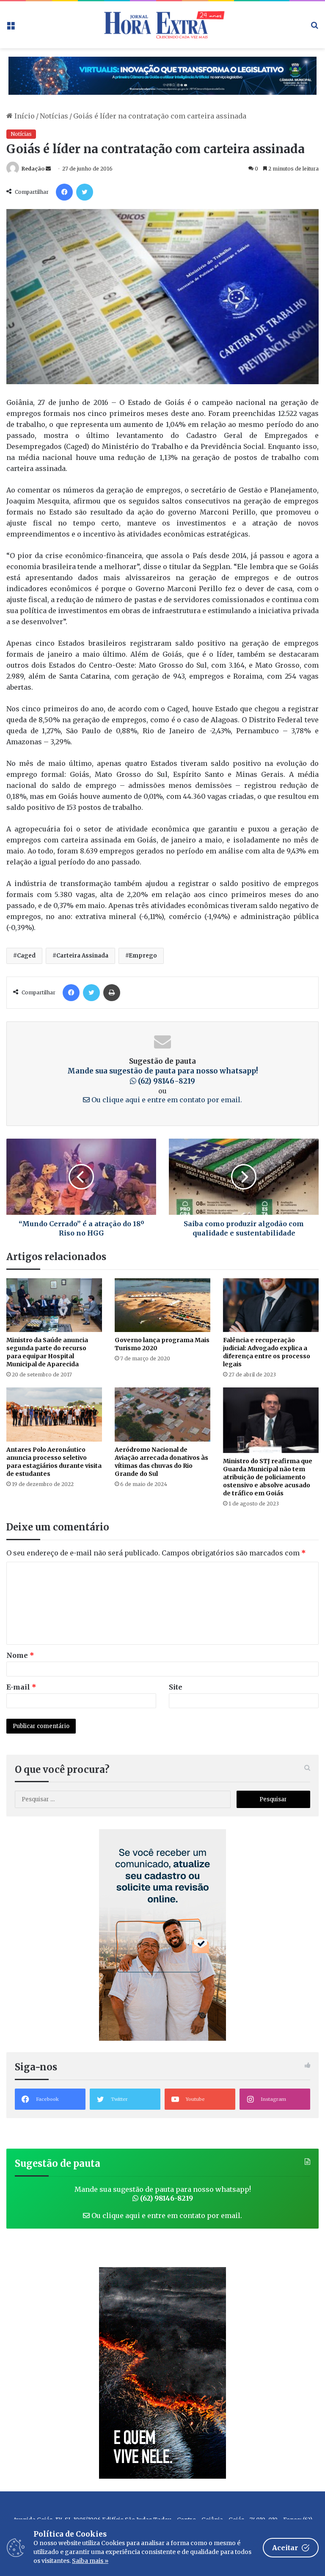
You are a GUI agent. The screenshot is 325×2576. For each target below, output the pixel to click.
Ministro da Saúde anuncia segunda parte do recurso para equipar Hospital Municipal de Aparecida (47, 1352)
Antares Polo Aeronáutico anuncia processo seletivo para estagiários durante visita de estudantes (54, 1462)
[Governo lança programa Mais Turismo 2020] (162, 1305)
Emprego (143, 956)
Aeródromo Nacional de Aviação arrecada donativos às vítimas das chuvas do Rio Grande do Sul (161, 1462)
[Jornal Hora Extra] (162, 25)
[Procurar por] (314, 28)
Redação (33, 169)
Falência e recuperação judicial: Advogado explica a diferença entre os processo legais (267, 1352)
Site (176, 1687)
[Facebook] (64, 192)
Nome (20, 1655)
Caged (26, 956)
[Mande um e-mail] (48, 169)
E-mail (21, 1687)
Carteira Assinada (82, 956)
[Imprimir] (112, 993)
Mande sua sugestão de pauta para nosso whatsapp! (163, 1076)
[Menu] (11, 28)
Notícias (54, 116)
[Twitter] (85, 192)
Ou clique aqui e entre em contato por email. (166, 1100)
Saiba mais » (90, 2561)
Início (24, 116)
